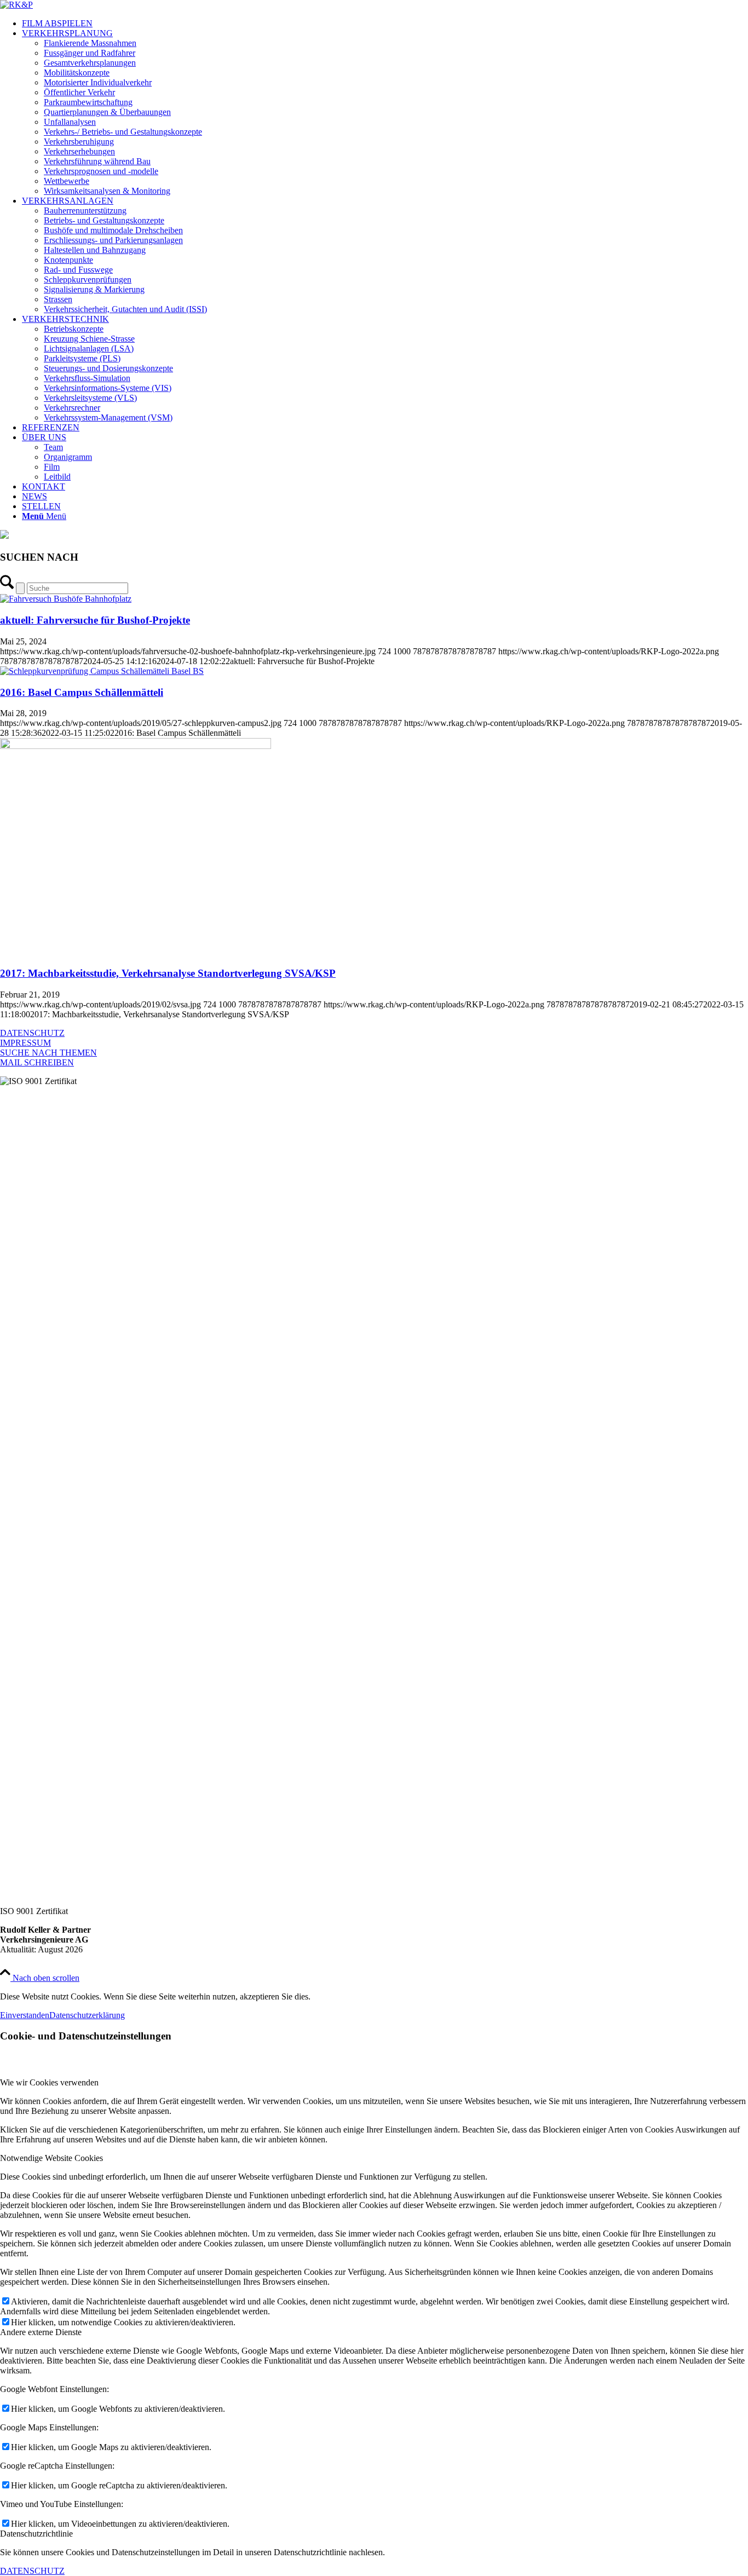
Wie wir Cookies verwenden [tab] (49, 2082)
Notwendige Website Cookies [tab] (51, 2158)
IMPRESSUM (25, 1043)
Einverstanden (25, 2015)
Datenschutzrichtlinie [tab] (36, 2534)
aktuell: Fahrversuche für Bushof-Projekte (95, 620)
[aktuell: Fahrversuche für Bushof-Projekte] (66, 599)
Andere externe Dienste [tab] (41, 2332)
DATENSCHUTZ (32, 1033)
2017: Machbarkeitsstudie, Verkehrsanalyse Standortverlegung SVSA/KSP (168, 973)
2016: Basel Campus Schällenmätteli (82, 692)
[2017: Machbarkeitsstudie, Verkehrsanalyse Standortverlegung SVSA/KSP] (136, 746)
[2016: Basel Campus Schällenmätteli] (102, 671)
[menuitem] (385, 24)
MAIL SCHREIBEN (37, 1062)
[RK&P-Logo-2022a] (16, 5)
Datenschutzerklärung (87, 2015)
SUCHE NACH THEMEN (48, 1053)
